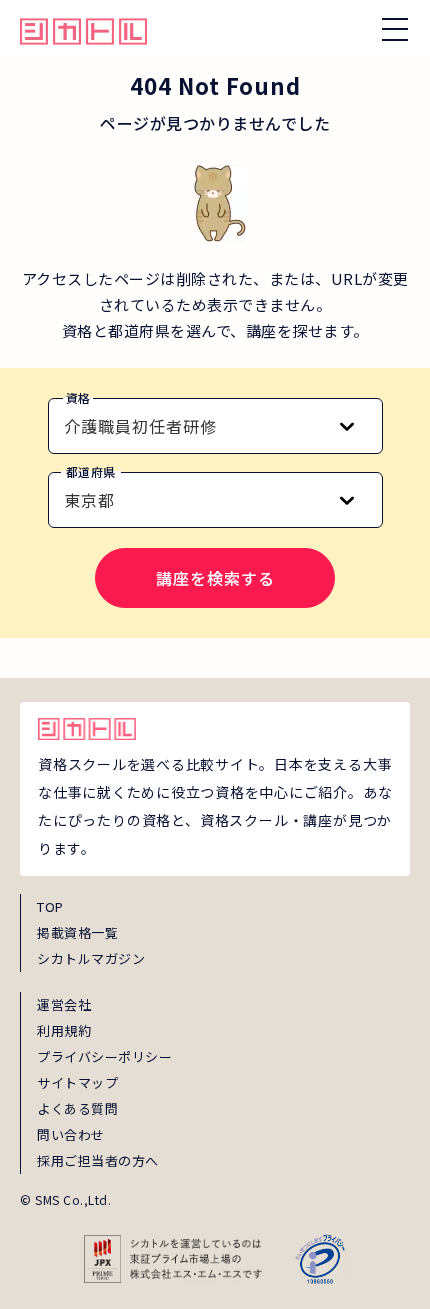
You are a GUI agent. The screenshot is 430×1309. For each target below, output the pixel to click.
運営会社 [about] (64, 1004)
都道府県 (91, 471)
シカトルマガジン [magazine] (91, 958)
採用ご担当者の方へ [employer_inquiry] (98, 1160)
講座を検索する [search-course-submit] (215, 578)
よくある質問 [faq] (77, 1108)
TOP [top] (50, 906)
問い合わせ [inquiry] (71, 1134)
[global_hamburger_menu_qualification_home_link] (83, 29)
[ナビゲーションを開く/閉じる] (395, 29)
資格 (78, 397)
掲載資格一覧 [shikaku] (77, 932)
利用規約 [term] (64, 1030)
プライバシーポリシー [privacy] (104, 1056)
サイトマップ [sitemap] (77, 1082)
